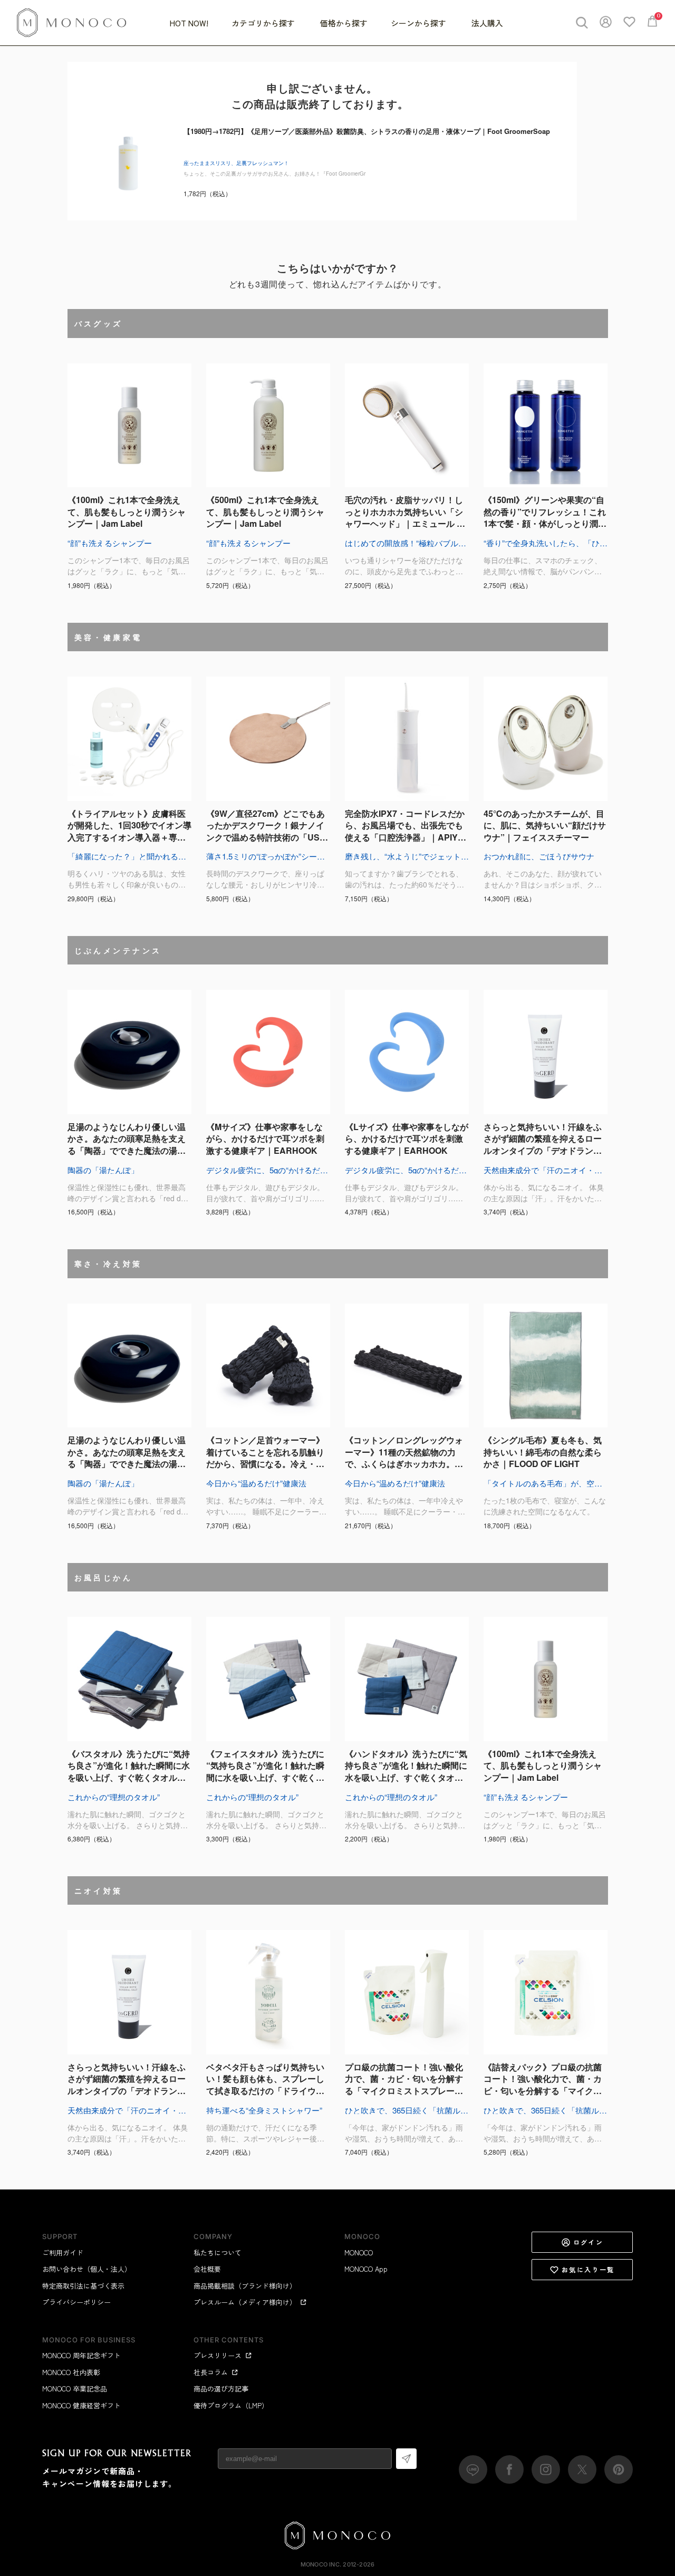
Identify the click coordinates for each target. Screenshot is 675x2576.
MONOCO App (366, 2269)
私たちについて (218, 2252)
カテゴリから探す (264, 23)
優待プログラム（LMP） (231, 2405)
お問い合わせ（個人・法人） (87, 2269)
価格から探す (344, 23)
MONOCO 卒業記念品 (75, 2389)
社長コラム (211, 2372)
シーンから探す (420, 23)
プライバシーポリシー (76, 2302)
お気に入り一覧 (588, 2269)
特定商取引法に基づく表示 (83, 2286)
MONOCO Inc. (321, 2564)
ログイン (589, 2242)
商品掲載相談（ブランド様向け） (245, 2286)
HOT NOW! (189, 23)
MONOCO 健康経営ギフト (81, 2405)
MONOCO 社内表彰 (71, 2372)
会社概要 (207, 2269)
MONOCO (359, 2252)
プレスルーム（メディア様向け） (245, 2302)
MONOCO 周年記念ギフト (81, 2355)
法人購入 (487, 23)
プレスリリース (218, 2355)
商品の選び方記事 (221, 2389)
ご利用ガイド (63, 2252)
